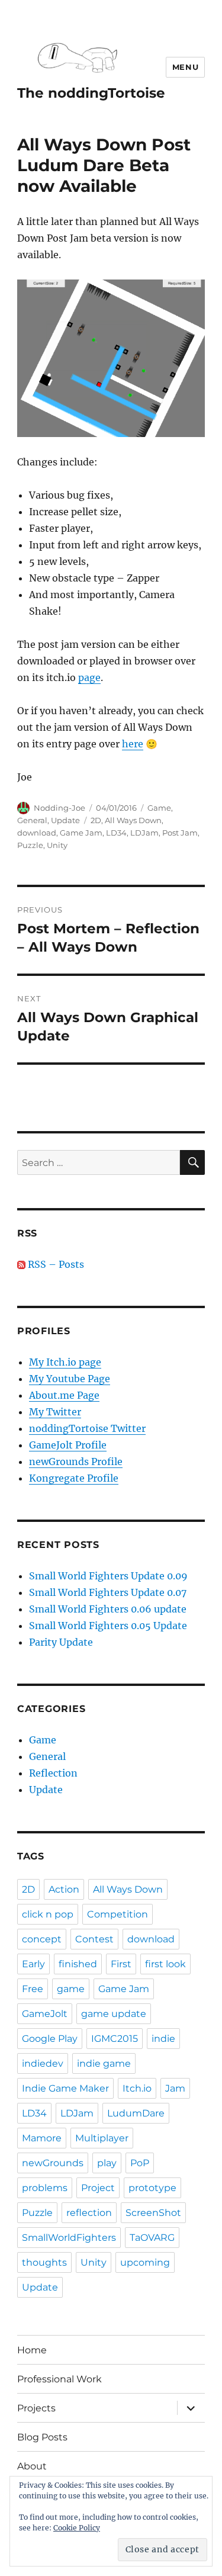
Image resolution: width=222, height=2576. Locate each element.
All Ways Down (133, 820)
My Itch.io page (65, 1362)
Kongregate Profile (74, 1478)
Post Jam (180, 833)
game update (114, 2014)
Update (65, 820)
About (32, 2466)
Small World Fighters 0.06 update (108, 1609)
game (71, 1989)
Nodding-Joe (59, 808)
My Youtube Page (70, 1379)
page (89, 677)
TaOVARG (152, 2238)
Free (33, 1989)
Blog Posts (42, 2437)
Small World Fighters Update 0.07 (108, 1592)
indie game (104, 2063)
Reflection (53, 1773)
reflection (89, 2213)
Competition (118, 1914)
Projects (36, 2408)
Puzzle (30, 845)
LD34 (116, 833)
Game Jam (81, 833)
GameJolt (45, 2014)
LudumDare (136, 2113)
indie (163, 2039)
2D (96, 820)
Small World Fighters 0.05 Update (108, 1626)
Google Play (50, 2039)
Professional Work (59, 2379)
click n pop (48, 1914)
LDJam (144, 833)
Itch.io (137, 2088)
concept (42, 1939)
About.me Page (64, 1395)
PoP (140, 2163)
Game (159, 808)
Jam (175, 2088)
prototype (152, 2188)
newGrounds (53, 2163)
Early (33, 1964)
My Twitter (55, 1412)
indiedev (43, 2063)
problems (45, 2188)
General (32, 820)
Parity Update (61, 1642)
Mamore (42, 2138)
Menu (185, 67)
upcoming (145, 2262)
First (121, 1964)
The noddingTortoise (91, 93)
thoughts (44, 2262)
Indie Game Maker (65, 2088)
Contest (94, 1939)
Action (64, 1889)
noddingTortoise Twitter (87, 1428)
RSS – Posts (55, 1264)
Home (32, 2350)
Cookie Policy (77, 2528)
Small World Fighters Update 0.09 (108, 1576)
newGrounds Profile (76, 1462)
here (133, 744)
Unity (57, 845)
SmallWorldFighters (69, 2238)
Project (98, 2188)
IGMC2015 (115, 2039)
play (107, 2163)
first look (165, 1964)
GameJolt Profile (68, 1445)
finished (78, 1964)
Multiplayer (102, 2138)
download (37, 833)
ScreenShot (153, 2213)
